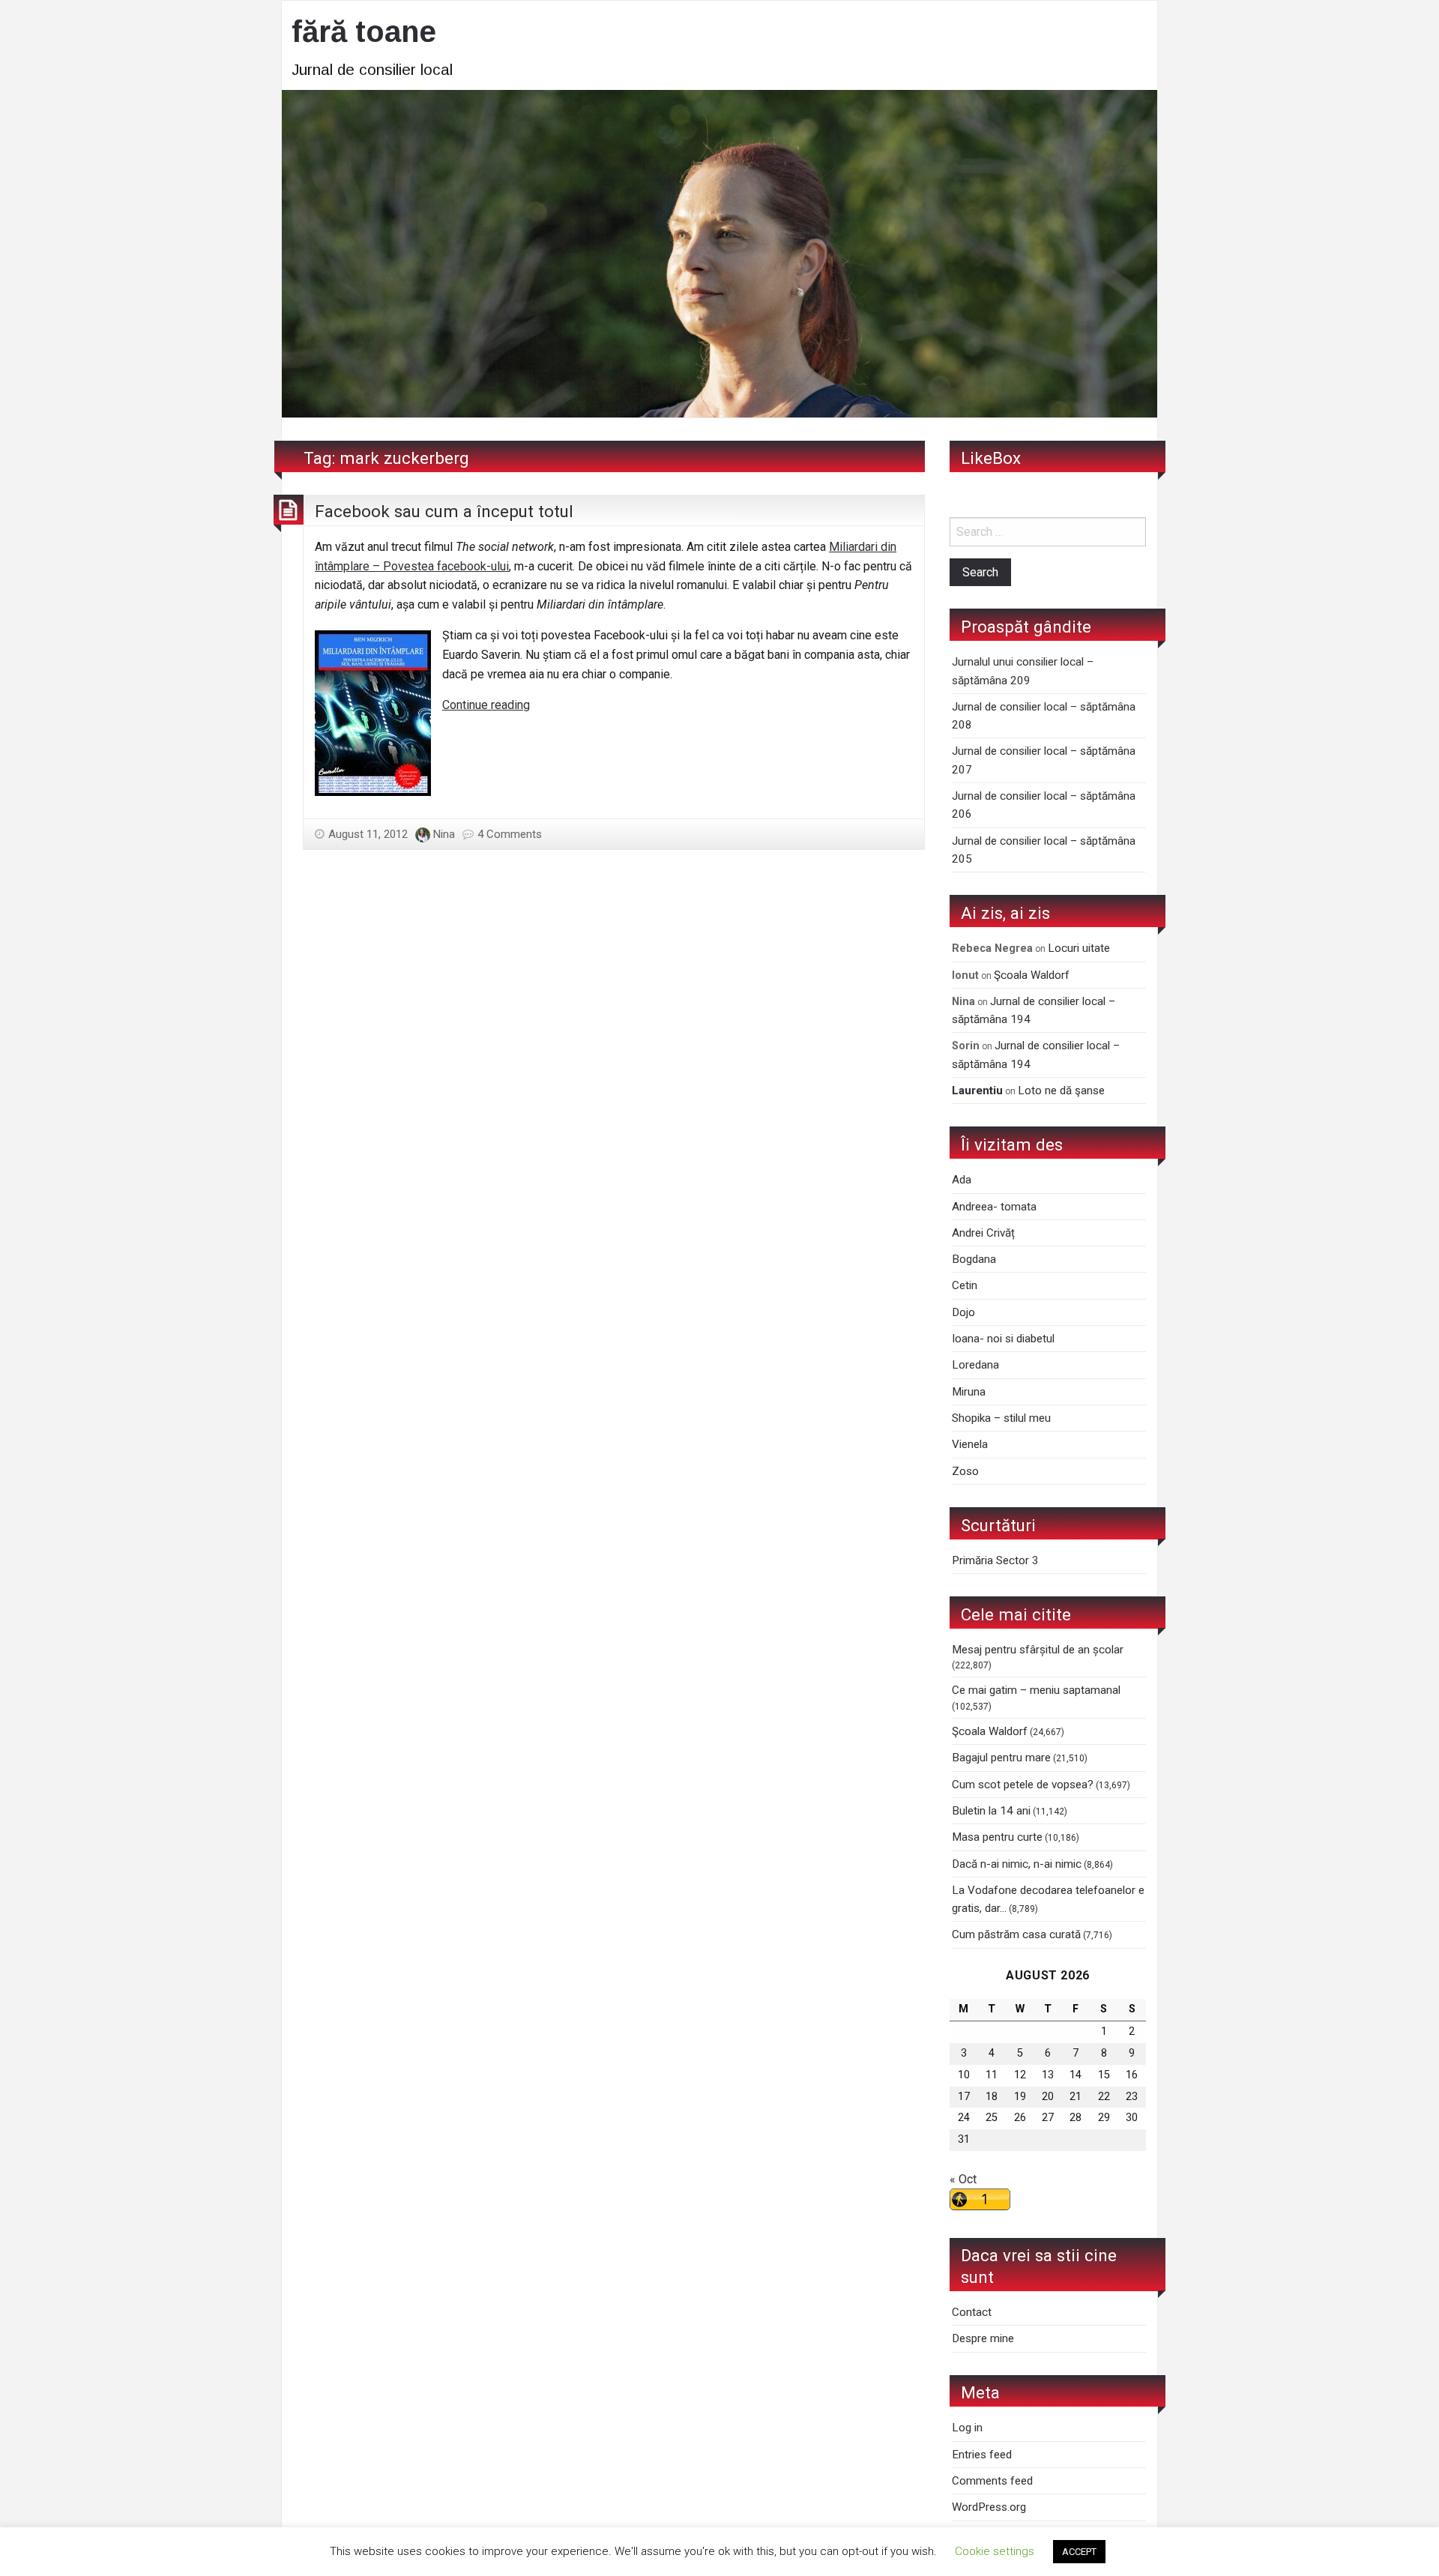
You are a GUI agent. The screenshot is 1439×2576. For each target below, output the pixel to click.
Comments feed (992, 2481)
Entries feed (982, 2455)
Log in (967, 2428)
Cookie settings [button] (995, 2551)
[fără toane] (719, 252)
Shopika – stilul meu (1001, 1418)
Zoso (965, 1471)
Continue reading (486, 705)
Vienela (970, 1444)
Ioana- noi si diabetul (1003, 1339)
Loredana (975, 1365)
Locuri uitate (1079, 948)
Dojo (963, 1312)
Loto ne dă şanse (1061, 1091)
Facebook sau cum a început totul (444, 511)
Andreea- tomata (994, 1207)
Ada (962, 1180)
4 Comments (510, 834)
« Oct (963, 2179)
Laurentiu (977, 1091)
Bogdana (974, 1259)
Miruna (969, 1392)
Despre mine (983, 2338)
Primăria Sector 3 (995, 1560)
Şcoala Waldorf (1032, 975)
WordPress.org (989, 2507)
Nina (444, 834)
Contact (972, 2312)
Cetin (965, 1285)
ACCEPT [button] (1079, 2552)
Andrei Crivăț (983, 1233)
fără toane (364, 31)
